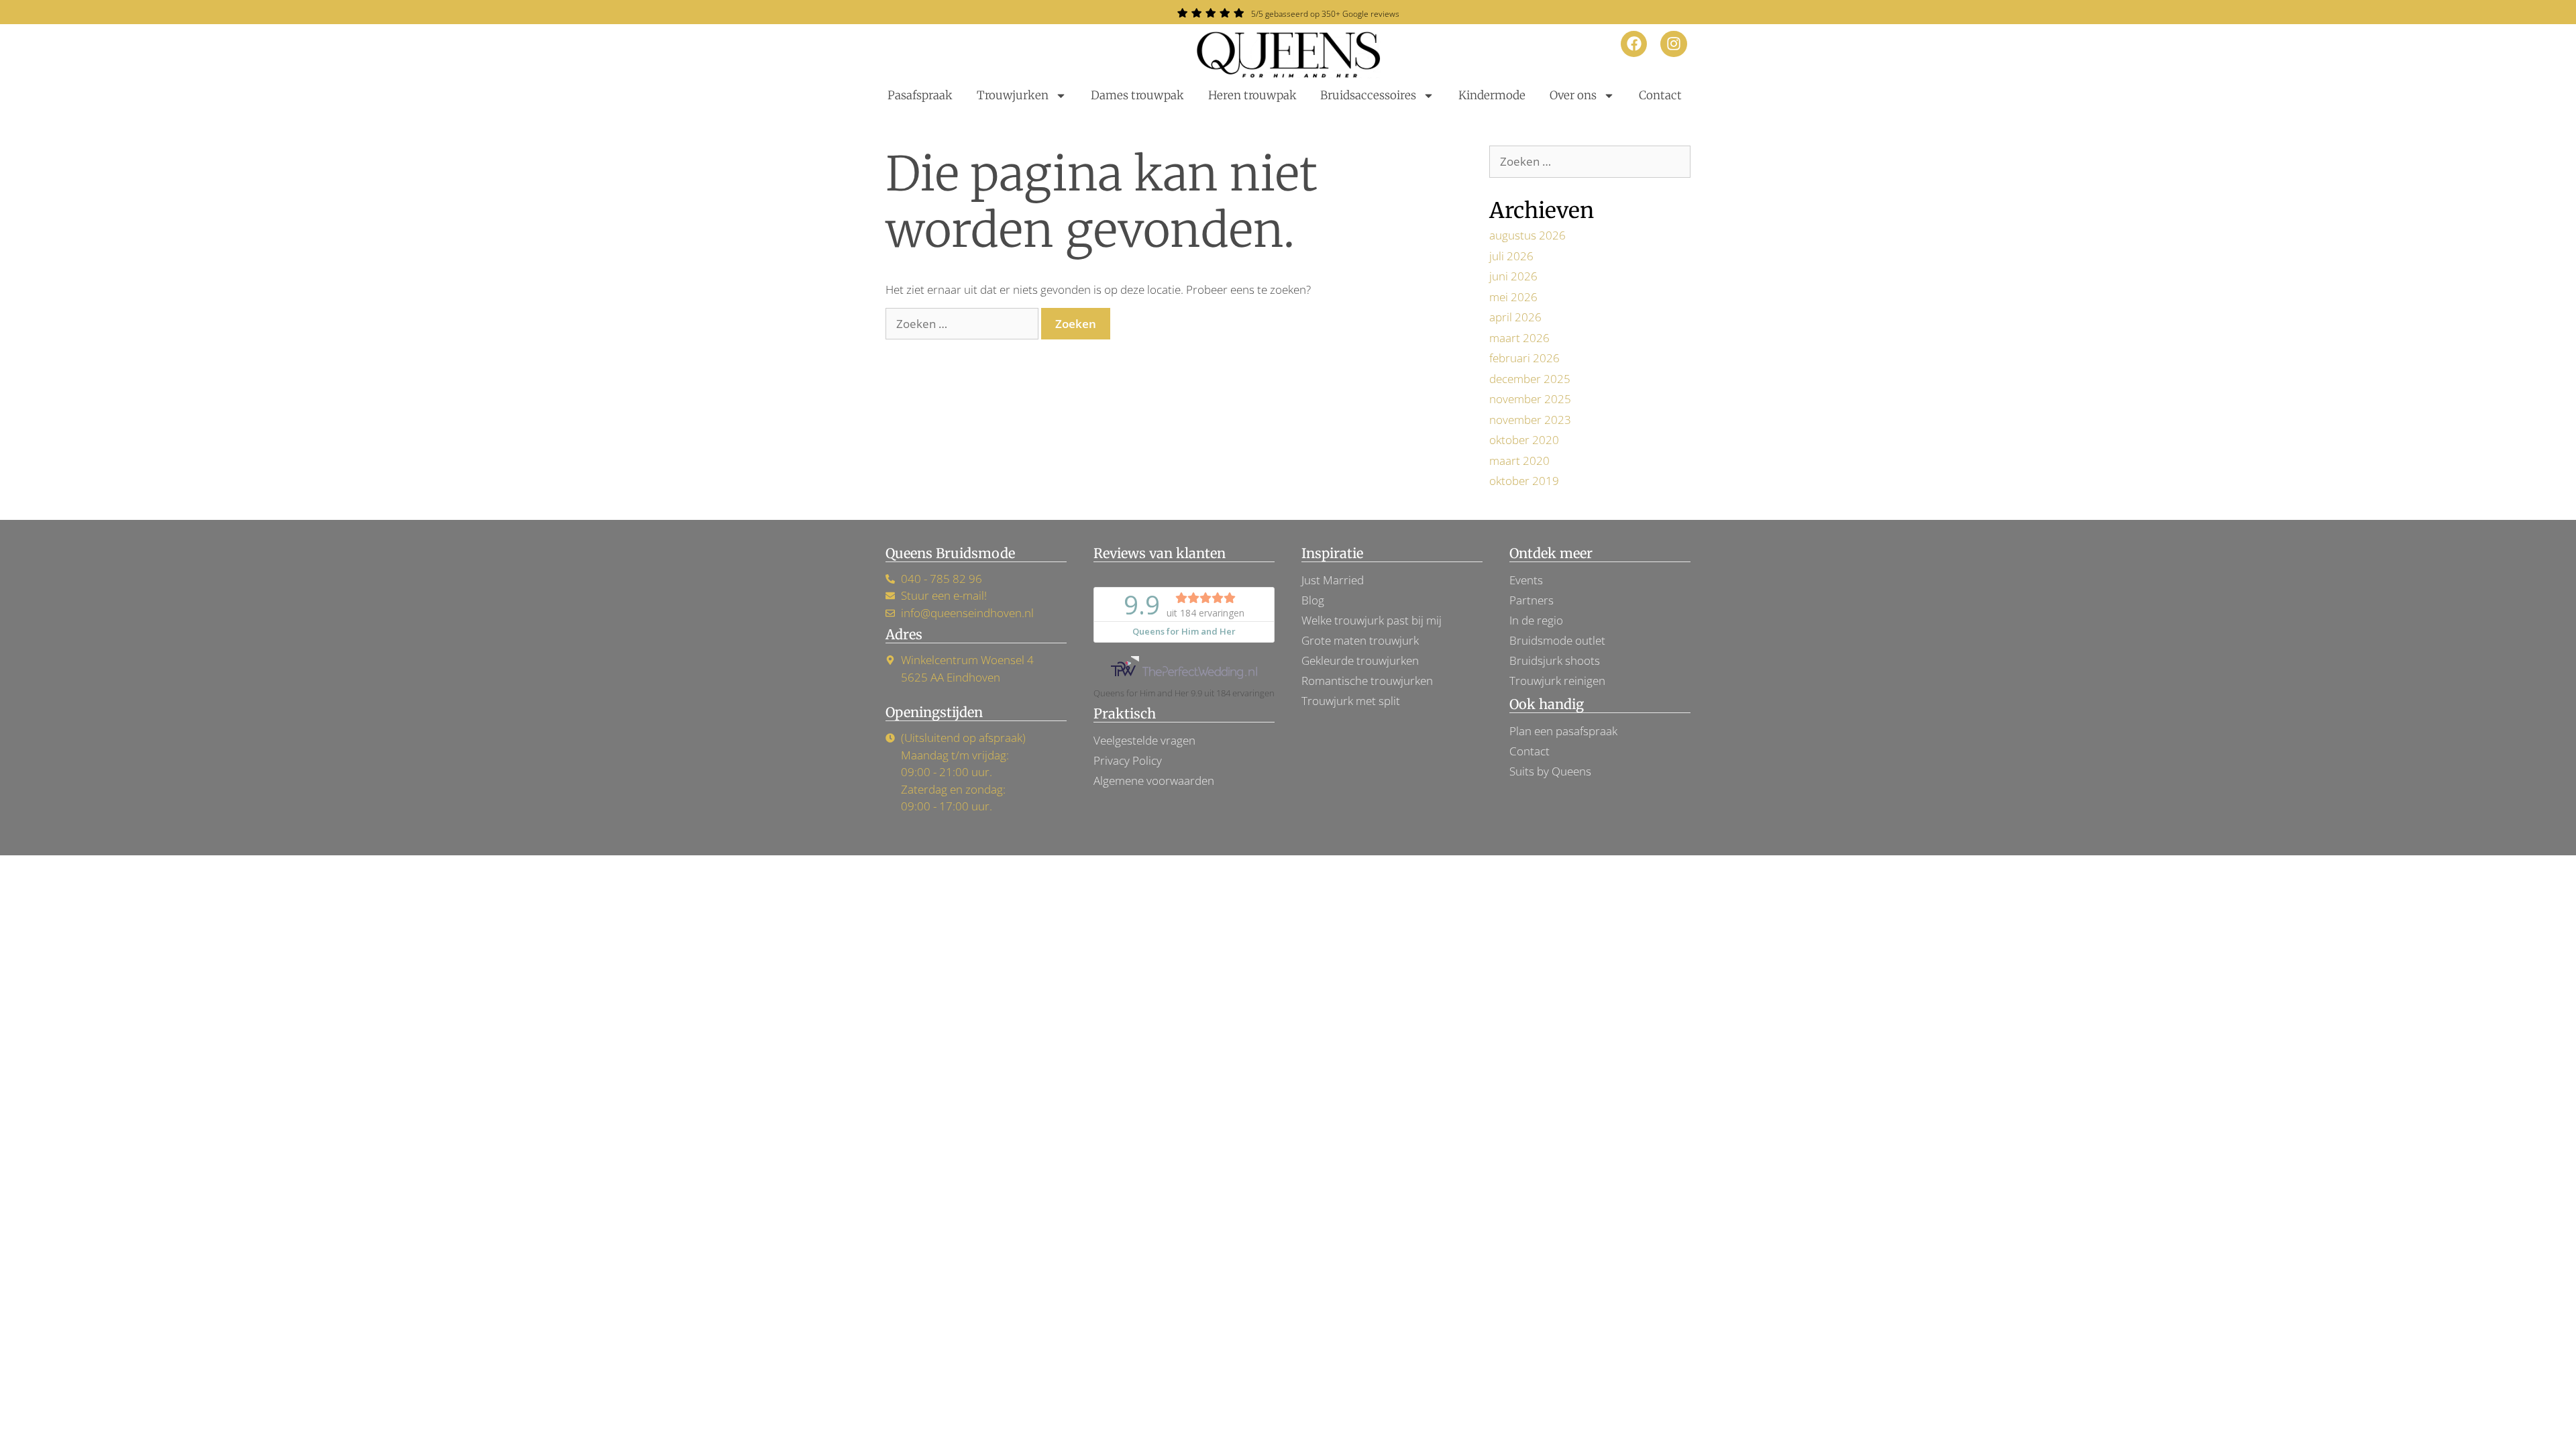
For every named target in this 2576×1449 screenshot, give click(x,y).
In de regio (1536, 620)
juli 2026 (1511, 256)
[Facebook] (1634, 44)
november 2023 (1530, 420)
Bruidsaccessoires (1368, 95)
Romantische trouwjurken (1367, 681)
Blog (1313, 600)
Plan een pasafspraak (1563, 731)
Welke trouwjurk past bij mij (1372, 620)
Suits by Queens (1550, 771)
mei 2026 (1513, 297)
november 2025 (1530, 399)
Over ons (1573, 95)
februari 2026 (1524, 358)
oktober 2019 (1524, 481)
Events (1526, 580)
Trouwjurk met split (1351, 701)
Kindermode (1492, 95)
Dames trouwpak (1137, 95)
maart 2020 (1519, 461)
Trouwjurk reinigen (1557, 681)
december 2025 (1530, 379)
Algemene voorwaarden (1154, 781)
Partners (1532, 600)
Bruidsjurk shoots (1555, 660)
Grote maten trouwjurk (1360, 640)
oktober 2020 (1524, 440)
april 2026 (1515, 317)
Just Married (1333, 580)
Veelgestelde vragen (1144, 740)
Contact (1660, 95)
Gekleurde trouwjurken (1360, 660)
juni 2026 (1513, 276)
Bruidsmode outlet (1557, 640)
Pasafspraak (920, 95)
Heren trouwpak (1252, 95)
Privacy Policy (1128, 760)
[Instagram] (1674, 44)
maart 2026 (1519, 338)
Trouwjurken (1013, 95)
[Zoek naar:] (963, 324)
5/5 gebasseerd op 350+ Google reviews (1325, 14)
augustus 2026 (1527, 235)
